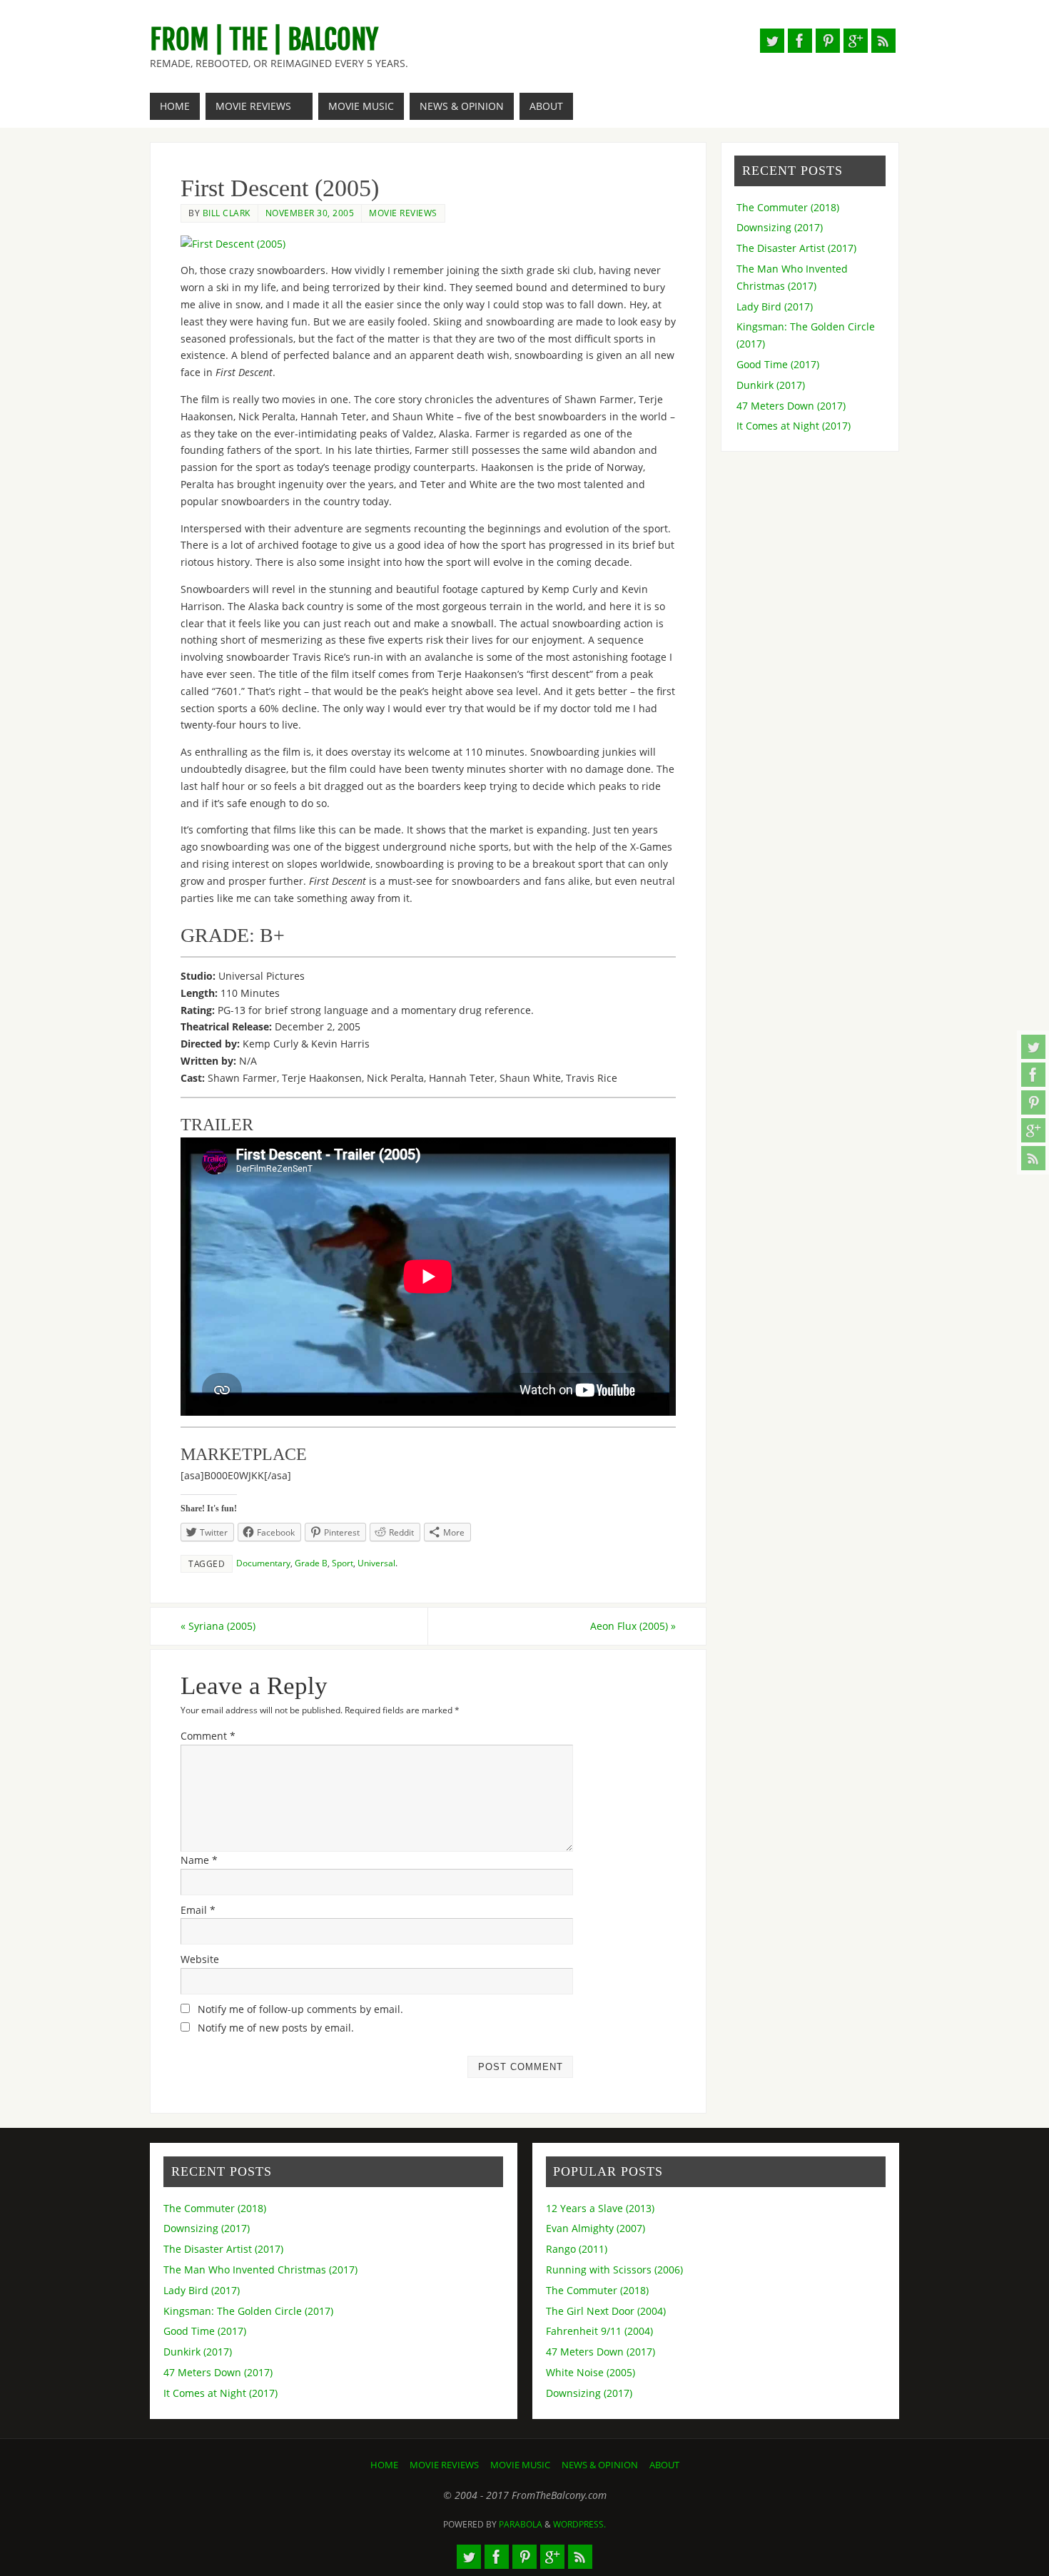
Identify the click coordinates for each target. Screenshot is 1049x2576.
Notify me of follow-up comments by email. (300, 2009)
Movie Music (520, 2465)
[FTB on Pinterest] (1033, 1102)
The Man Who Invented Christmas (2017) (260, 2270)
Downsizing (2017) (780, 227)
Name (199, 1860)
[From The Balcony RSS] (1033, 1158)
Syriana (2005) (218, 1626)
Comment (208, 1736)
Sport (343, 1563)
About (664, 2465)
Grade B (311, 1563)
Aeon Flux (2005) (633, 1626)
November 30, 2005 (310, 213)
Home (384, 2465)
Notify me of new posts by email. (276, 2028)
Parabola (521, 2524)
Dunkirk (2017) (771, 385)
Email (198, 1910)
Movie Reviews (403, 213)
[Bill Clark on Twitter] (1033, 1047)
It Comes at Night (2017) (794, 426)
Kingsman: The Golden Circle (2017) (248, 2311)
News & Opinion (600, 2465)
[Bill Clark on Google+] (1033, 1130)
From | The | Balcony (264, 40)
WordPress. (579, 2524)
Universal (376, 1563)
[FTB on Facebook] (1033, 1075)
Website (200, 1959)
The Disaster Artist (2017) (796, 248)
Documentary (263, 1563)
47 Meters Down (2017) (791, 406)
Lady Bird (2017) (775, 306)
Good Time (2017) (778, 364)
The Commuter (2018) (788, 207)
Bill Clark (227, 213)
